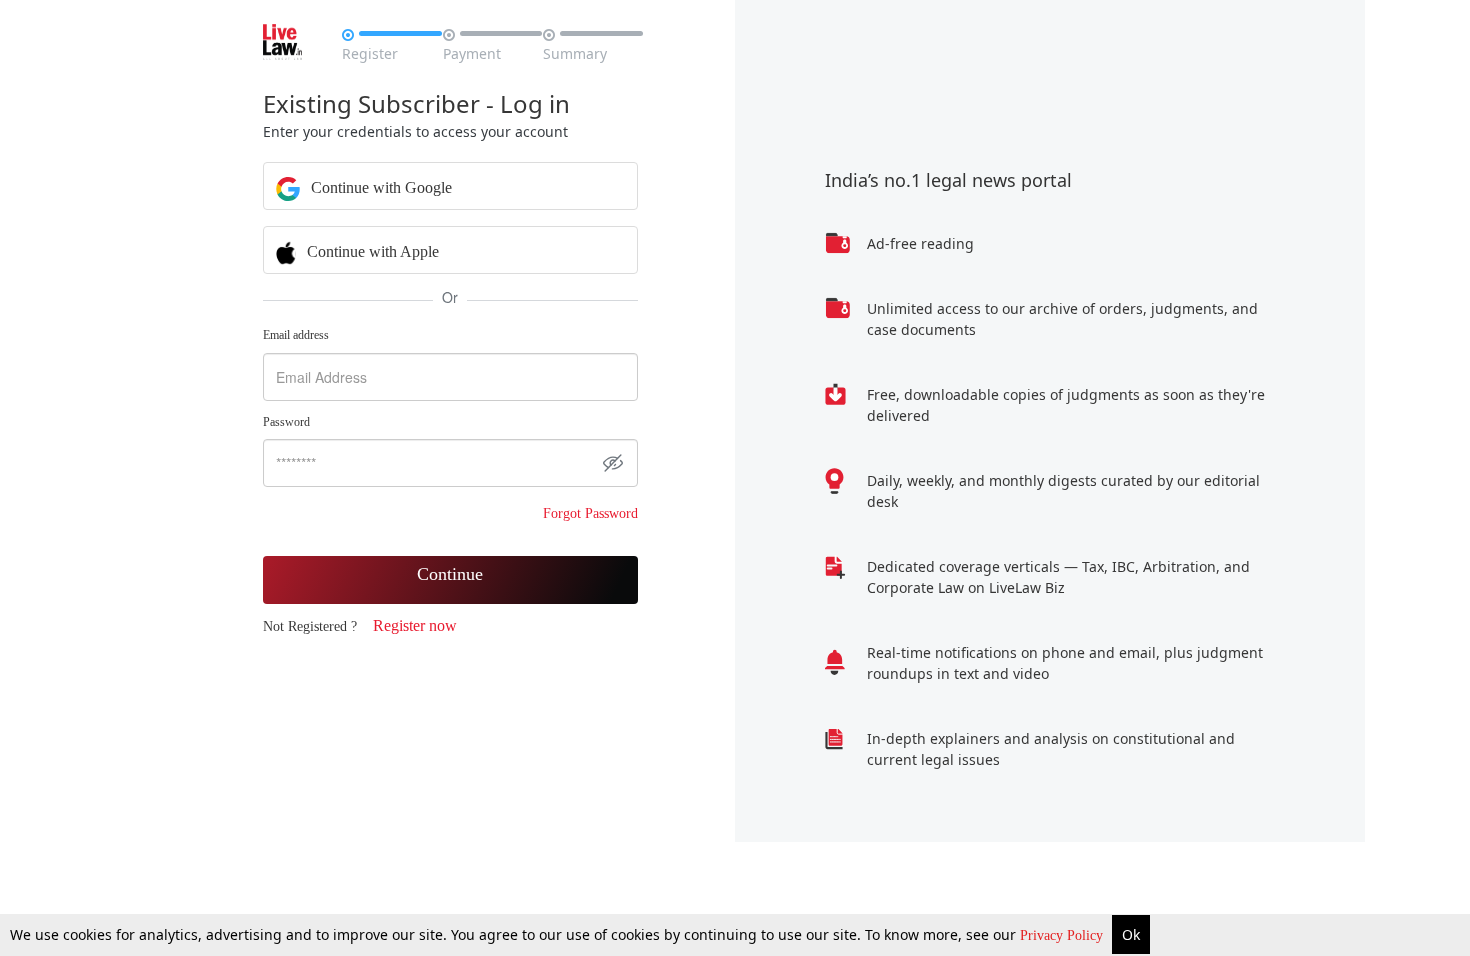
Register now (415, 625)
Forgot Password (590, 513)
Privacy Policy (1063, 935)
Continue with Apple (371, 251)
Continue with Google (379, 187)
